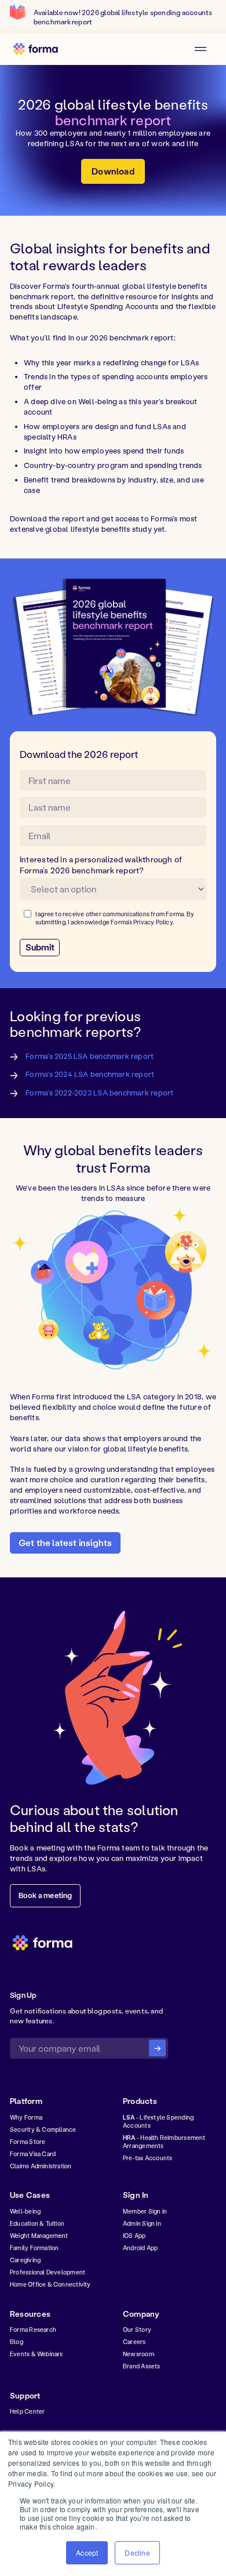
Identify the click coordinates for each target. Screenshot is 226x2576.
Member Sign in (145, 2211)
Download (113, 171)
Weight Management (39, 2236)
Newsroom (138, 2354)
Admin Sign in (142, 2223)
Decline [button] (137, 2553)
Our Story (137, 2330)
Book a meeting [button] (45, 1895)
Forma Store (28, 2142)
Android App (140, 2248)
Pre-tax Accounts (147, 2158)
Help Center (27, 2411)
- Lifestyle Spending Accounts (158, 2121)
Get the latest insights (65, 1543)
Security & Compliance (43, 2129)
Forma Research (33, 2330)
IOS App (134, 2236)
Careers (134, 2342)
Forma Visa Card (33, 2154)
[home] (39, 49)
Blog (17, 2342)
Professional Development (48, 2272)
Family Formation (34, 2248)
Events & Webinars (37, 2354)
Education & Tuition (37, 2223)
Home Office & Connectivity (50, 2284)
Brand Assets (142, 2366)
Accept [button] (87, 2553)
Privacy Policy (153, 922)
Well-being (25, 2211)
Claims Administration (41, 2166)
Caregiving (25, 2260)
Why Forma (26, 2117)
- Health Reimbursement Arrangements (164, 2142)
